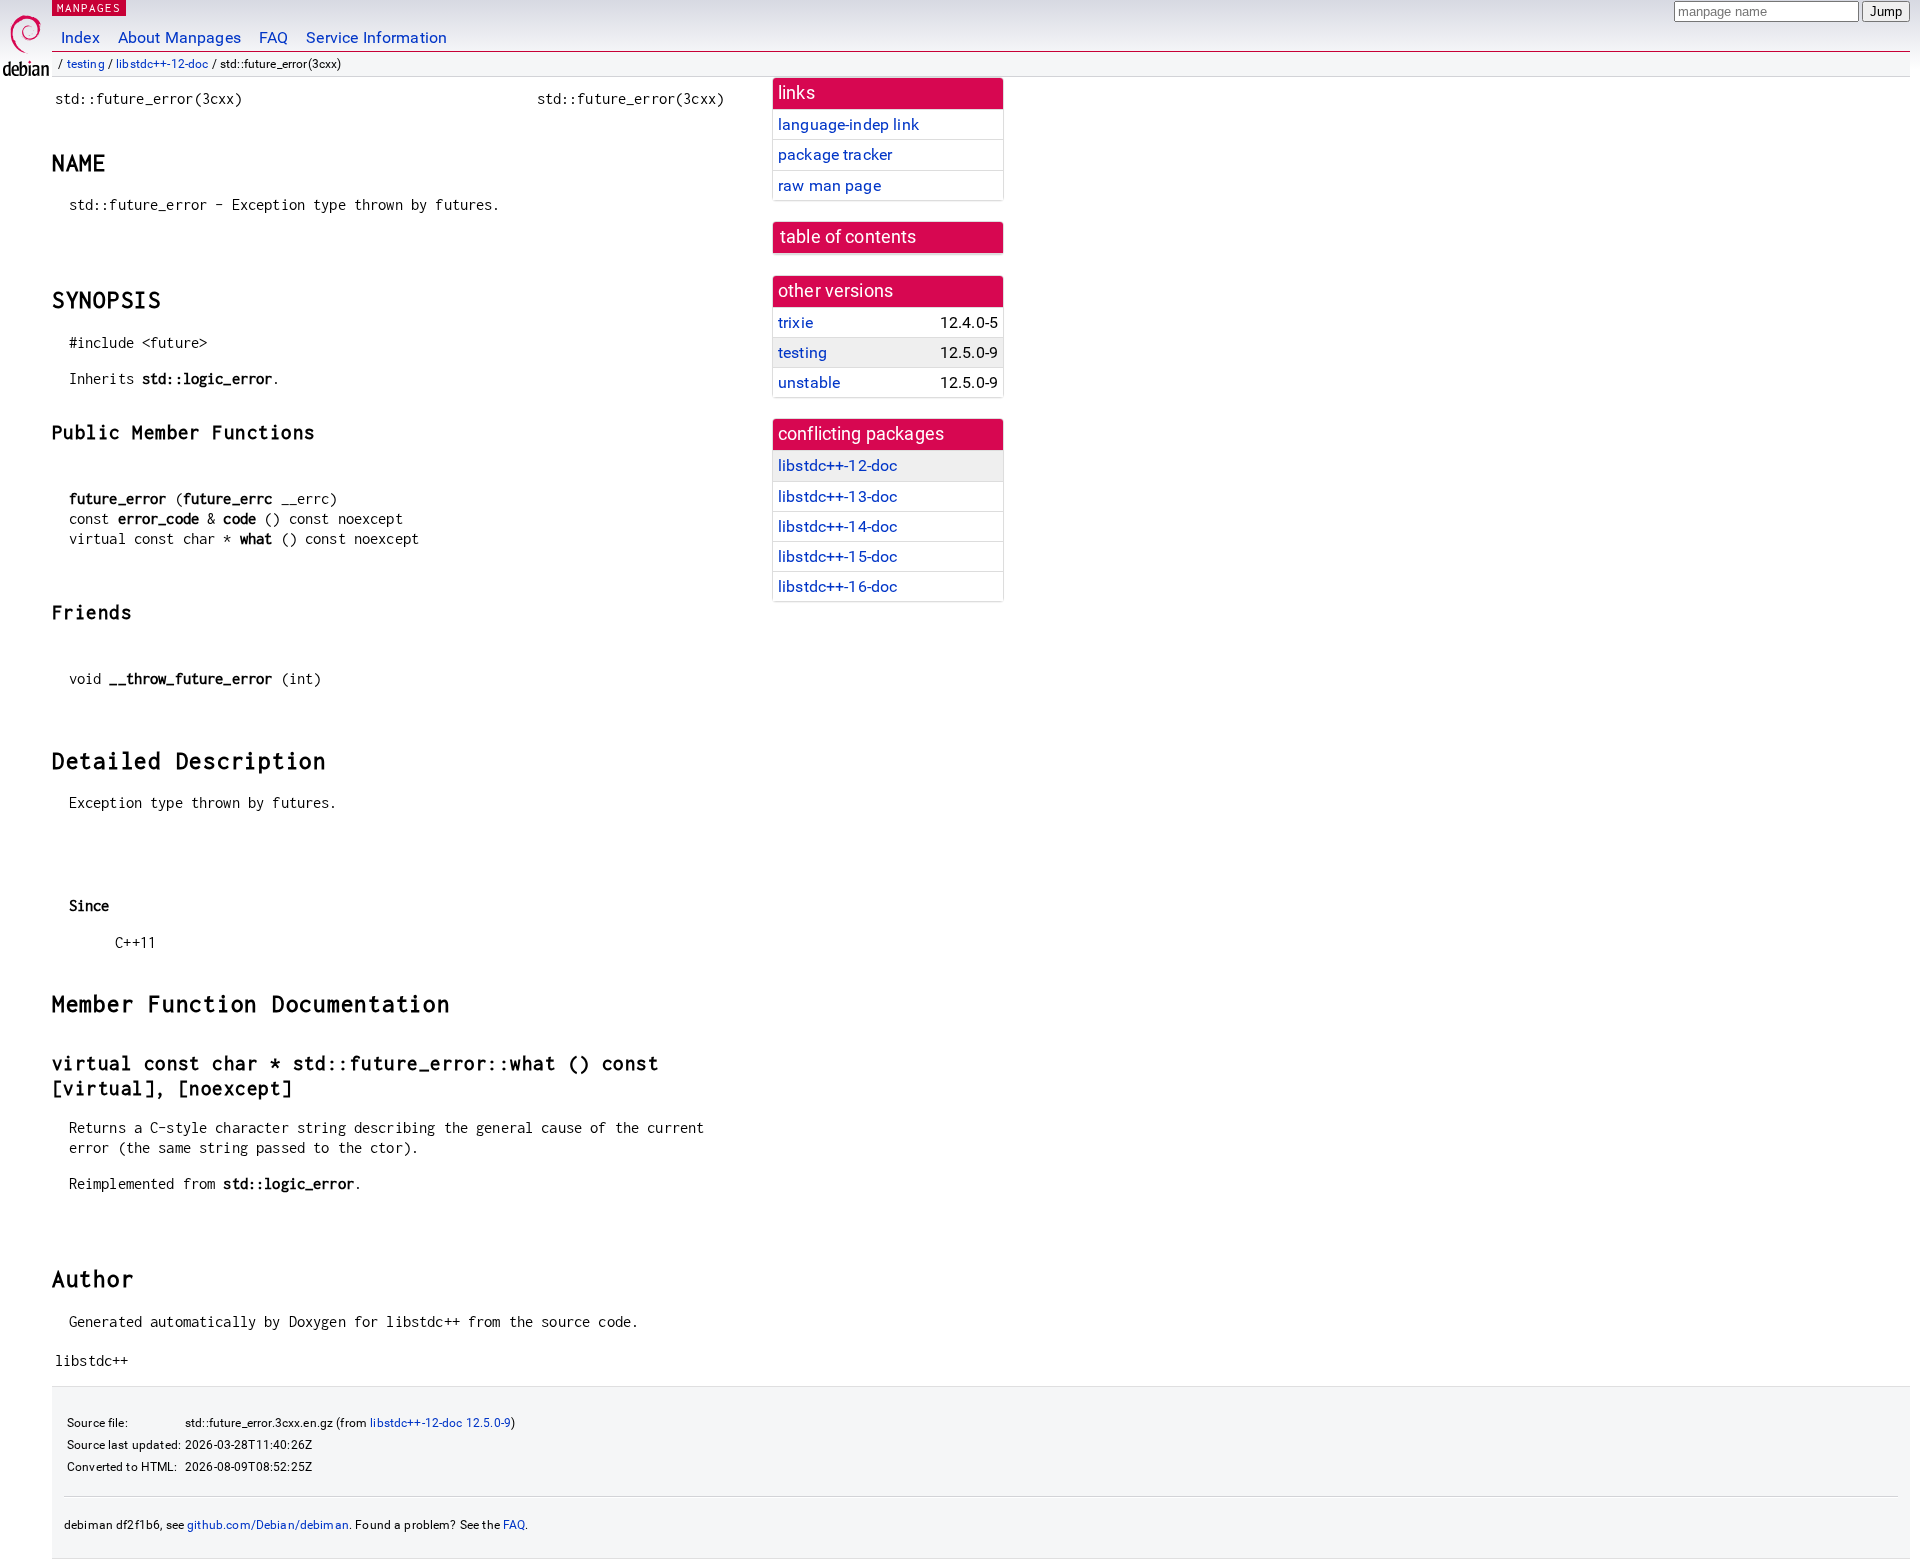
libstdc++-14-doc (837, 526)
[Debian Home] (26, 40)
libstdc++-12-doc (162, 64)
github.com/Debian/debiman (268, 1525)
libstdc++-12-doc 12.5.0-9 (440, 1423)
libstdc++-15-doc (837, 556)
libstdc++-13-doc (837, 496)
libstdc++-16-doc (837, 586)
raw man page (829, 185)
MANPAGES (89, 7)
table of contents (848, 237)
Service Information (376, 37)
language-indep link (848, 124)
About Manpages (179, 37)
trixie (795, 322)
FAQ (273, 37)
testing (86, 64)
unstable (809, 382)
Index (80, 37)
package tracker (835, 154)
